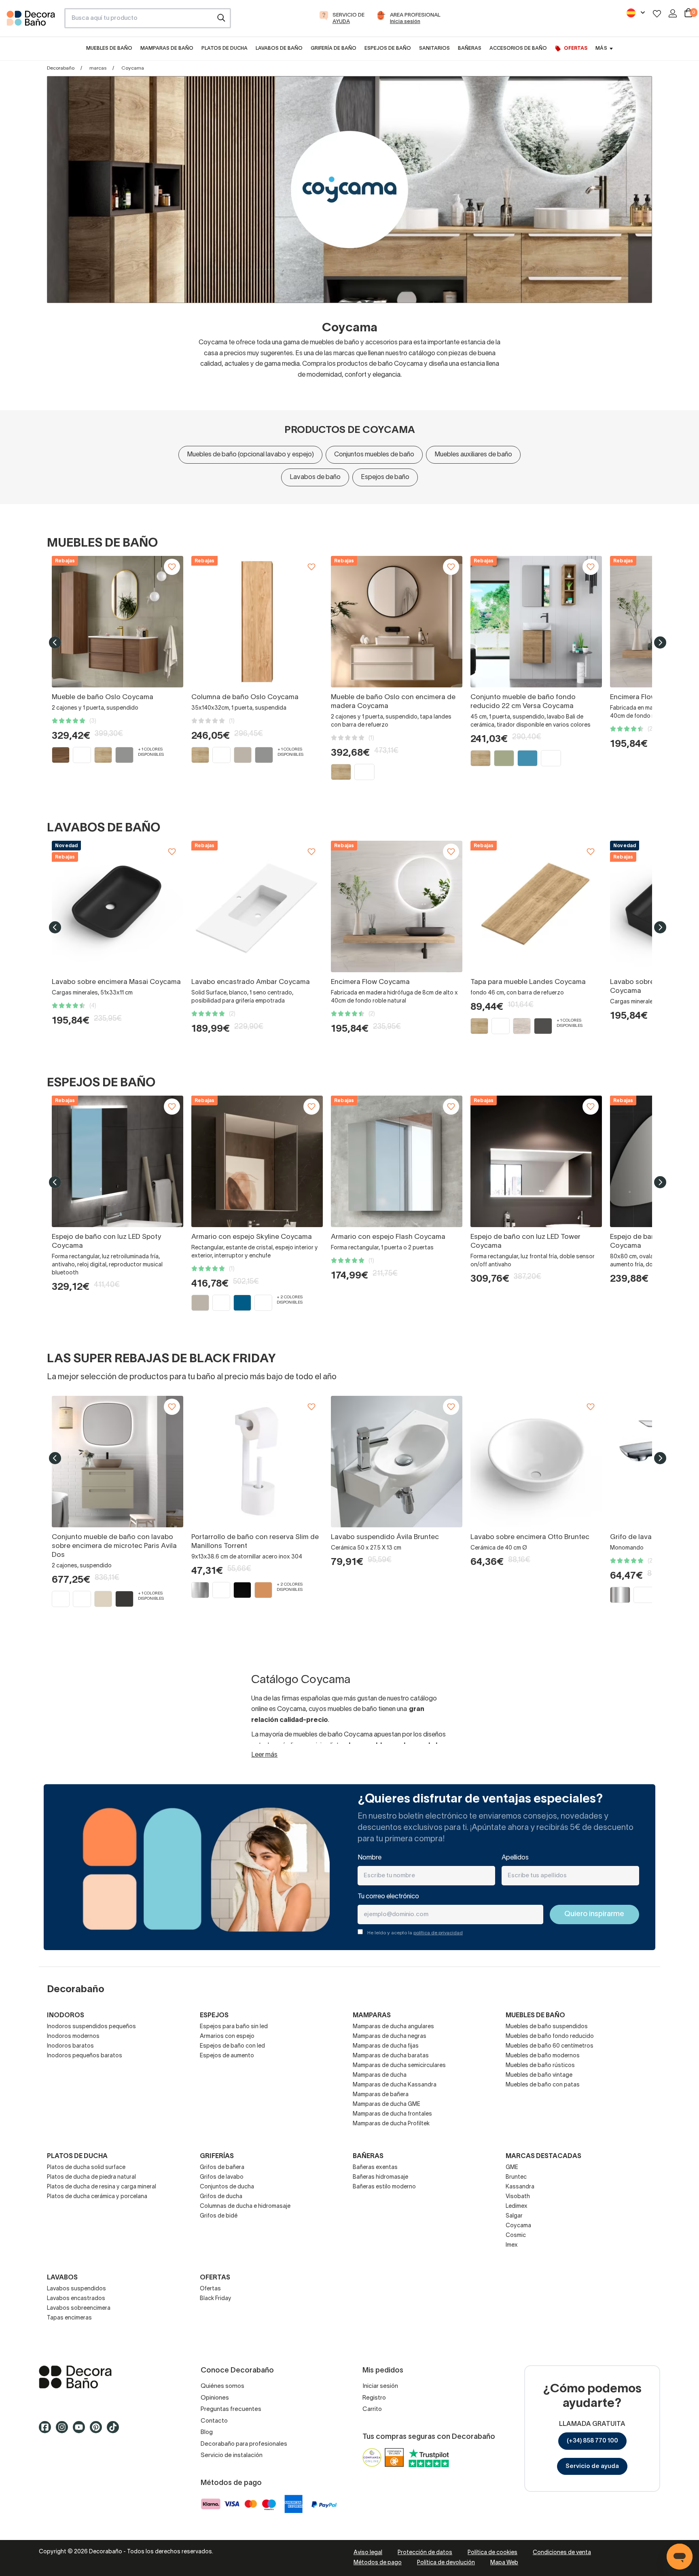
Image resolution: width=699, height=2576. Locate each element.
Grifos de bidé (219, 2216)
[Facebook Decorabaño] (47, 2431)
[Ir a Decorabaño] (107, 2377)
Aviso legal (368, 2553)
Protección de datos (425, 2553)
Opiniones (215, 2398)
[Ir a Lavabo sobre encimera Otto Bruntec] (536, 1462)
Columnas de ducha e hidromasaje (245, 2206)
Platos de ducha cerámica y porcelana (97, 2197)
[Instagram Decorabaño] (64, 2431)
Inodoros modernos (73, 2036)
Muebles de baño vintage (539, 2075)
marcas (98, 68)
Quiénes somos (222, 2386)
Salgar (514, 2216)
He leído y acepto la (415, 1933)
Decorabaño (61, 68)
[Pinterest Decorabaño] (98, 2431)
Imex (512, 2245)
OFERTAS (215, 2278)
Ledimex (517, 2206)
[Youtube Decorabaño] (81, 2431)
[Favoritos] (657, 14)
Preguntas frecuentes (231, 2409)
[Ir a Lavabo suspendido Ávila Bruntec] (397, 1462)
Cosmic (516, 2236)
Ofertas (210, 2289)
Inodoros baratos (70, 2046)
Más (601, 48)
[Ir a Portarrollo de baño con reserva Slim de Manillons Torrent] (257, 1462)
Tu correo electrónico (388, 1897)
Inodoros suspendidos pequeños (91, 2027)
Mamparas (372, 2016)
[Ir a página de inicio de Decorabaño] (32, 21)
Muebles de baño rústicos (540, 2066)
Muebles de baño (535, 2016)
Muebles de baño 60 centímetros (550, 2046)
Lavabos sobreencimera (79, 2308)
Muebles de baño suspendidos (547, 2027)
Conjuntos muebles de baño (374, 455)
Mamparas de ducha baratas (391, 2056)
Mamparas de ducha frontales (392, 2114)
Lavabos (62, 2278)
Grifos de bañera (222, 2168)
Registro (374, 2398)
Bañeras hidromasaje (380, 2177)
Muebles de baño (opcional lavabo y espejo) (250, 455)
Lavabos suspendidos (76, 2289)
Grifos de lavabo (222, 2177)
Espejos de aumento (227, 2056)
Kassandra (520, 2187)
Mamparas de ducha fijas (386, 2046)
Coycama (518, 2226)
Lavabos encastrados (76, 2299)
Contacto (214, 2421)
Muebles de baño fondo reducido (550, 2036)
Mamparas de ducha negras (390, 2036)
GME (512, 2168)
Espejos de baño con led (232, 2046)
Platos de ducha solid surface (86, 2168)
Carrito (372, 2409)
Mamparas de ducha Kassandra (395, 2085)
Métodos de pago (378, 2563)
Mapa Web (504, 2563)
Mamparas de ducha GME (387, 2104)
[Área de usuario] (673, 13)
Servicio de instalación (232, 2455)
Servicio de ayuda (592, 2466)
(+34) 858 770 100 (592, 2441)
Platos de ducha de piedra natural (91, 2177)
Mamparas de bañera (381, 2095)
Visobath (518, 2197)
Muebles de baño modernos (543, 2056)
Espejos (214, 2016)
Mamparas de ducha (380, 2075)
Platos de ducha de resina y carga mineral (102, 2187)
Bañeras (368, 2156)
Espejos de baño (385, 477)
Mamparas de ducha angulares (393, 2027)
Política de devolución (446, 2563)
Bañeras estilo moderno (384, 2187)
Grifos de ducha (221, 2197)
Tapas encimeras (69, 2318)
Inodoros (66, 2016)
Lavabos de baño (315, 477)
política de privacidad (438, 1933)
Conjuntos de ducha (227, 2187)
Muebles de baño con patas (543, 2085)
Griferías (217, 2156)
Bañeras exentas (375, 2168)
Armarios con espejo (227, 2036)
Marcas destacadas (543, 2156)
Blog (207, 2432)
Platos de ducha (77, 2156)
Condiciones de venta (562, 2553)
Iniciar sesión (380, 2386)
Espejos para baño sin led (234, 2027)
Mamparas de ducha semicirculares (399, 2066)
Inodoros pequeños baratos (85, 2056)
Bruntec (516, 2177)
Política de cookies (492, 2553)
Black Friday (216, 2299)
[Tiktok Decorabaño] (115, 2431)
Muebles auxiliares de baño (473, 455)
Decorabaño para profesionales (244, 2444)
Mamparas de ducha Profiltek (391, 2124)
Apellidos (515, 1858)
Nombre (370, 1858)
